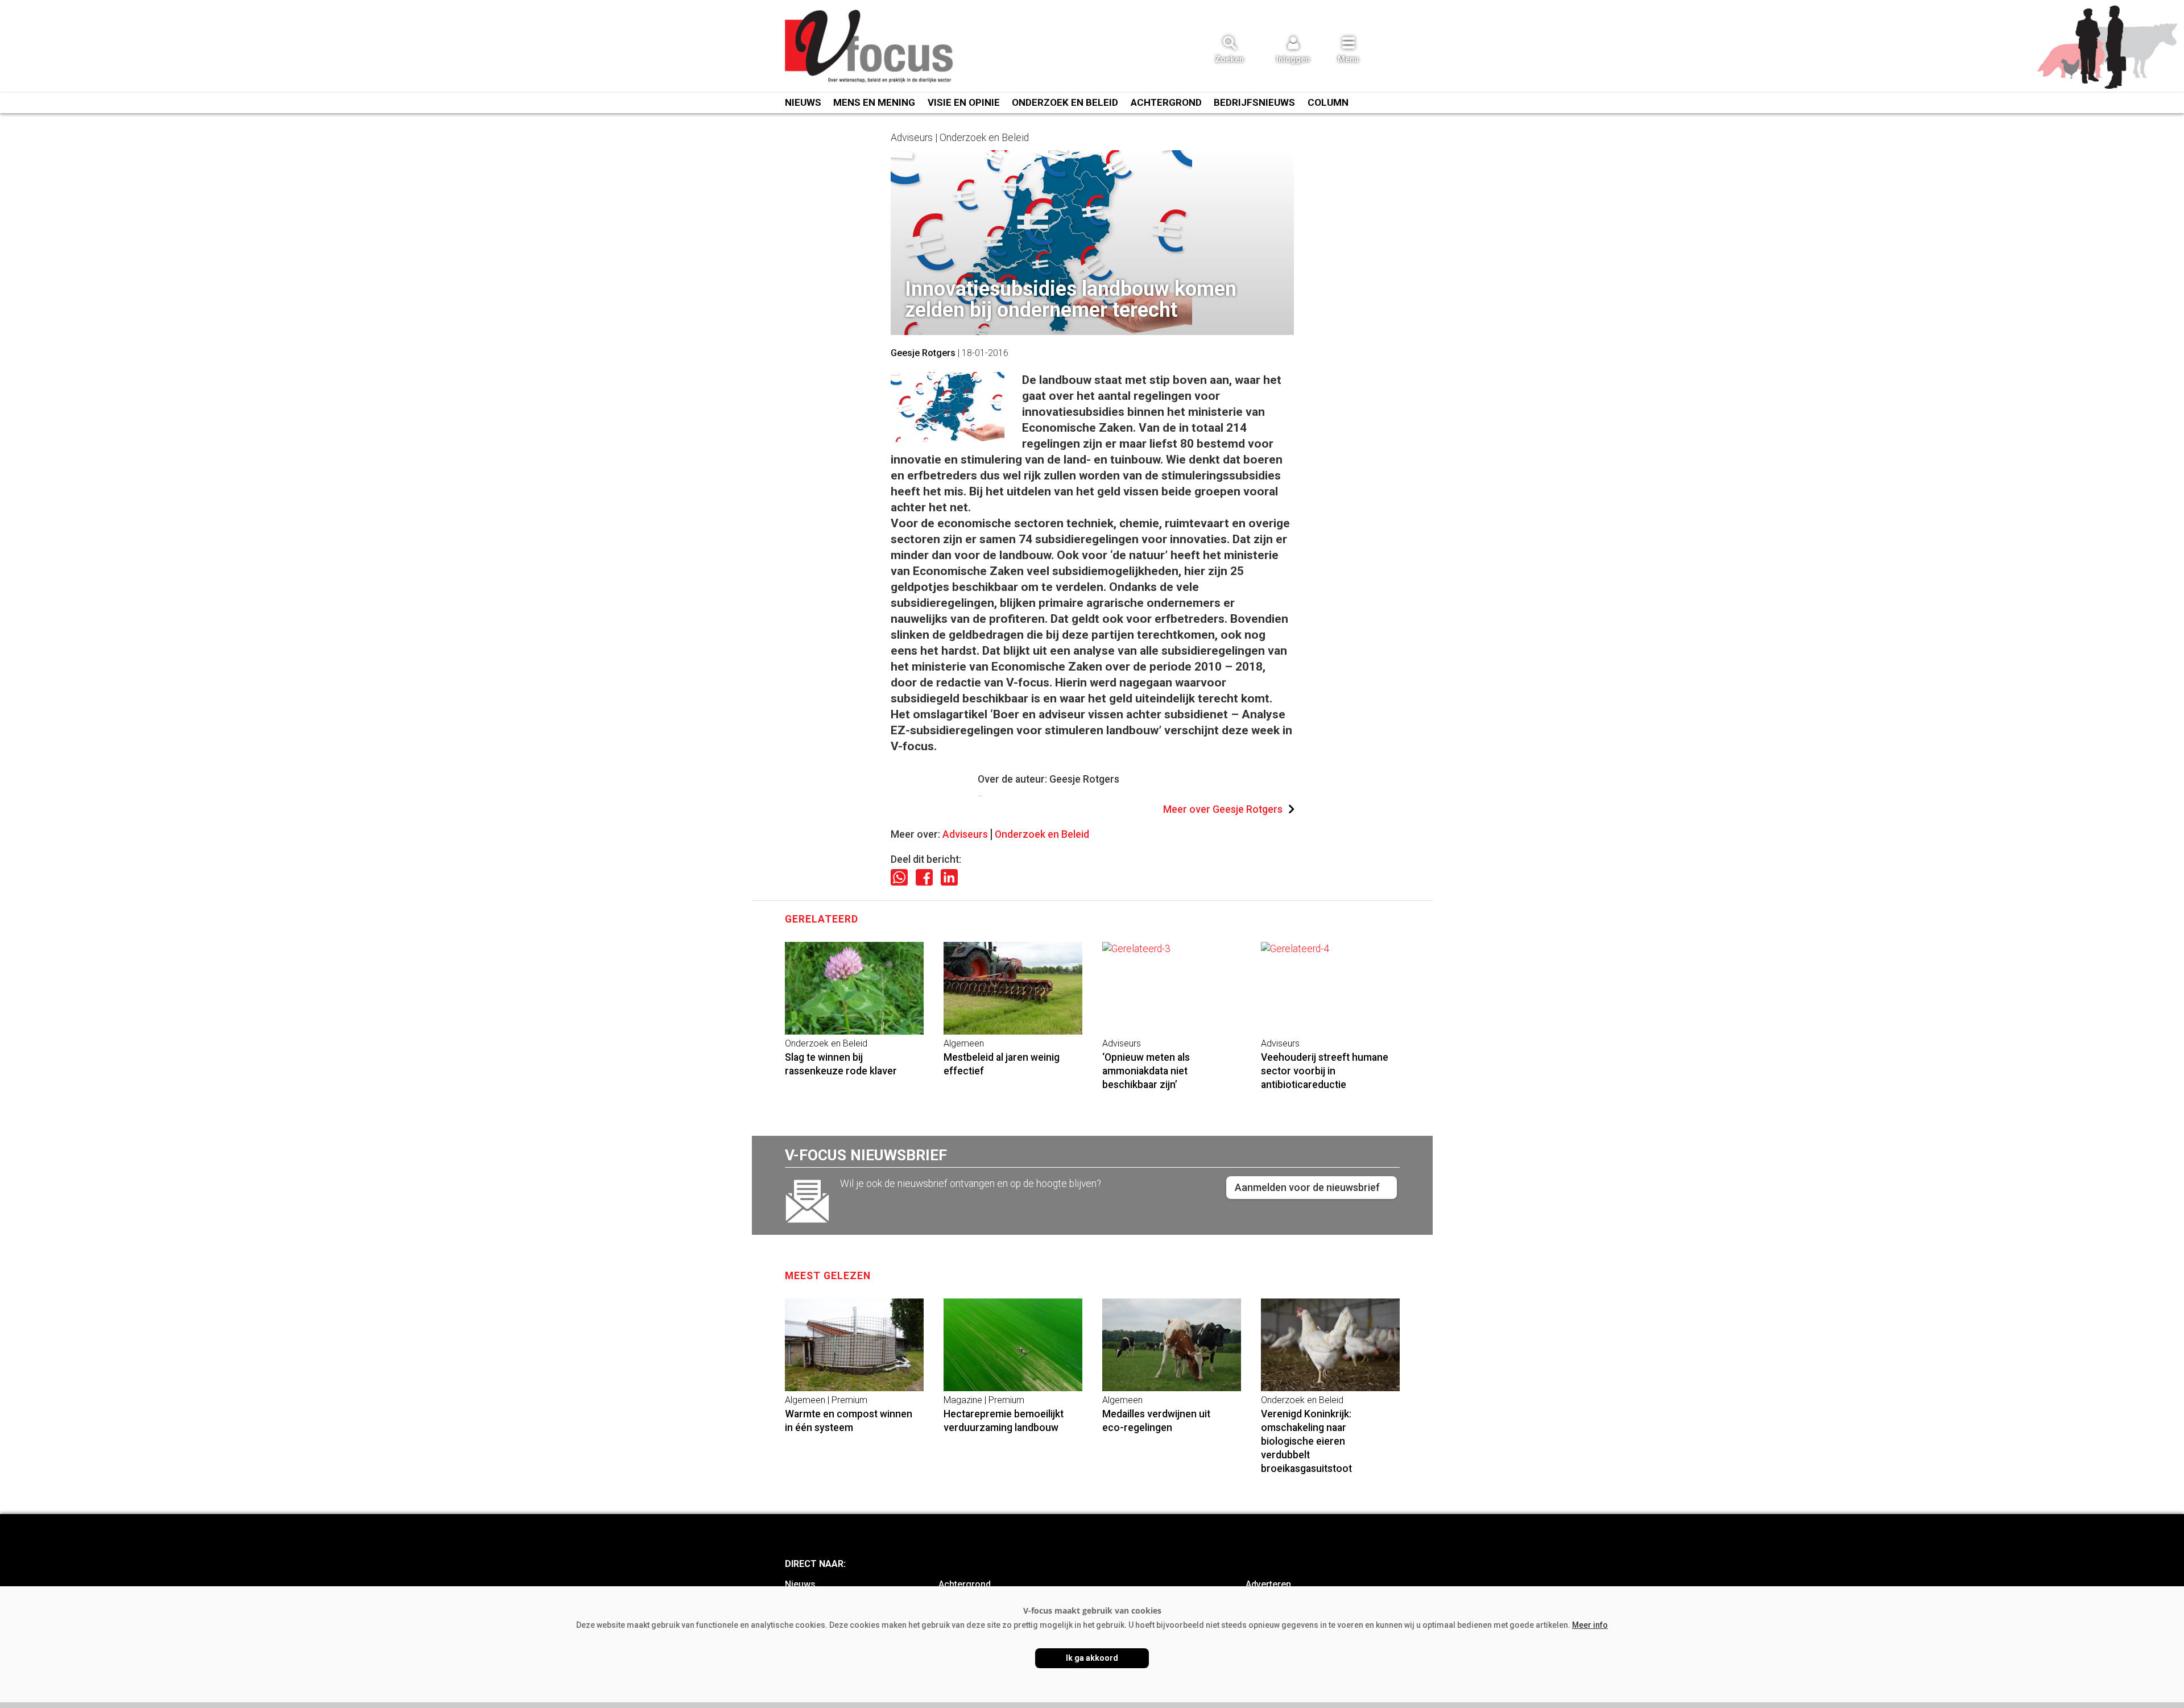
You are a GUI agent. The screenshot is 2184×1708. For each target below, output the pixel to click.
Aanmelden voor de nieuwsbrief (1307, 1187)
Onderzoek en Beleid (1042, 834)
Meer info (1590, 1625)
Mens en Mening (874, 102)
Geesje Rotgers (923, 353)
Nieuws (803, 102)
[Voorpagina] (870, 47)
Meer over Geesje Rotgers (1223, 809)
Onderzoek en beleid (1065, 102)
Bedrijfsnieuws (1254, 102)
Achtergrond (1166, 102)
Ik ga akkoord (1092, 1658)
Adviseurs (965, 834)
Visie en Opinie (964, 102)
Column (1328, 102)
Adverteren (1268, 1584)
